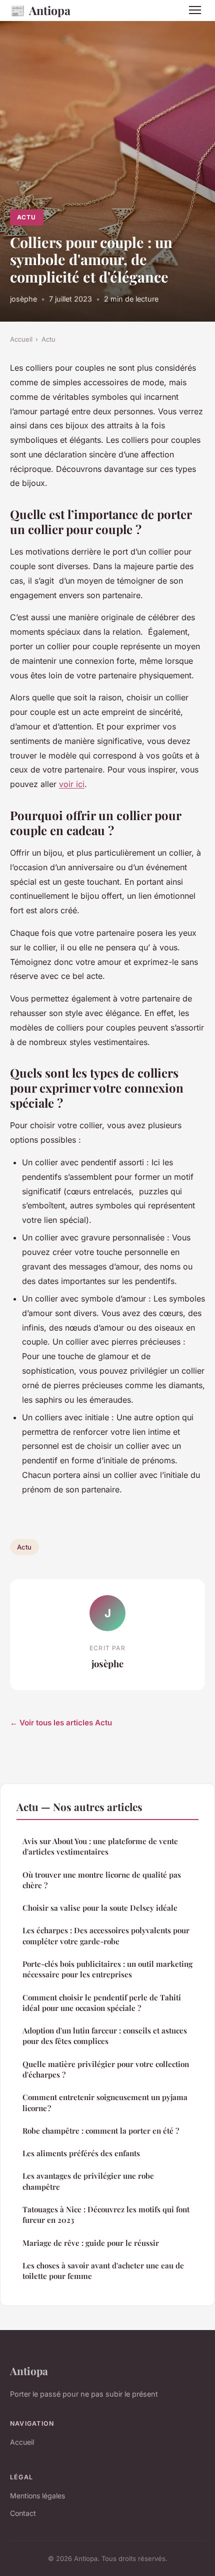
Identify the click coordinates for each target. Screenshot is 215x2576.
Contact (23, 2513)
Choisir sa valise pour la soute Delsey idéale (100, 1908)
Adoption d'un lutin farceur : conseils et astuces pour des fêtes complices (105, 2036)
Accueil (21, 339)
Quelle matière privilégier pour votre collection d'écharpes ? (106, 2069)
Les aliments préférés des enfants (81, 2153)
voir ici (72, 784)
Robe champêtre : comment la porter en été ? (101, 2131)
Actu (26, 217)
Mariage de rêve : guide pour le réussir (91, 2243)
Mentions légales (37, 2496)
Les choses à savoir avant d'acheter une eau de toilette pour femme (103, 2271)
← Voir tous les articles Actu (61, 1723)
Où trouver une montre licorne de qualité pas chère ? (102, 1880)
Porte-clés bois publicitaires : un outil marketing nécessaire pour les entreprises (107, 1969)
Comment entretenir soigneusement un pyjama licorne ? (105, 2102)
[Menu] (195, 10)
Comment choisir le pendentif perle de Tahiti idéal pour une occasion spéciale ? (102, 2003)
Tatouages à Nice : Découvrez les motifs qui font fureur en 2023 (106, 2215)
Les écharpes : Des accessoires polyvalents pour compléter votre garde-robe (106, 1936)
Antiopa (40, 10)
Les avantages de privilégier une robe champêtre (88, 2181)
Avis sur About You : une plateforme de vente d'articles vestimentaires (100, 1846)
